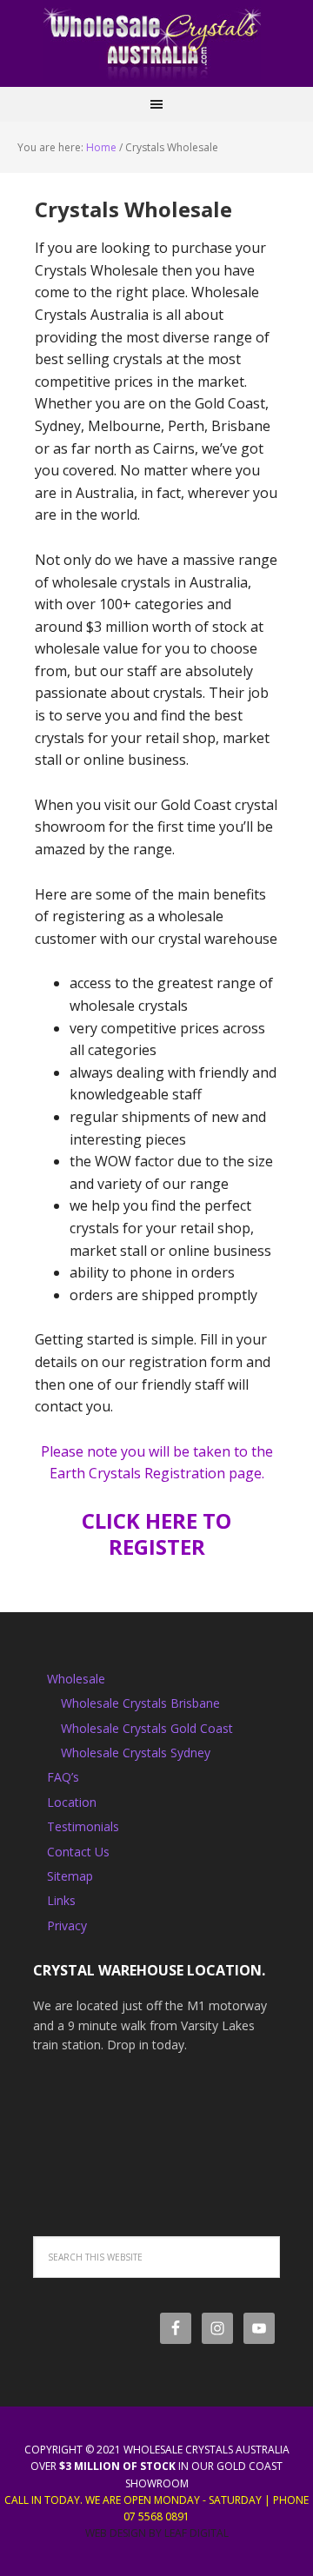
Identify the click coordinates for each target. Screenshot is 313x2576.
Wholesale (76, 1679)
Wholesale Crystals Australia (156, 43)
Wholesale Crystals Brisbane (140, 1703)
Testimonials (83, 1826)
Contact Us (78, 1852)
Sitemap (70, 1876)
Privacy (67, 1925)
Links (61, 1900)
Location (72, 1802)
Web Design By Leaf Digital (157, 2533)
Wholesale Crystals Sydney (136, 1753)
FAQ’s (63, 1777)
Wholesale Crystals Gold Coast (147, 1728)
